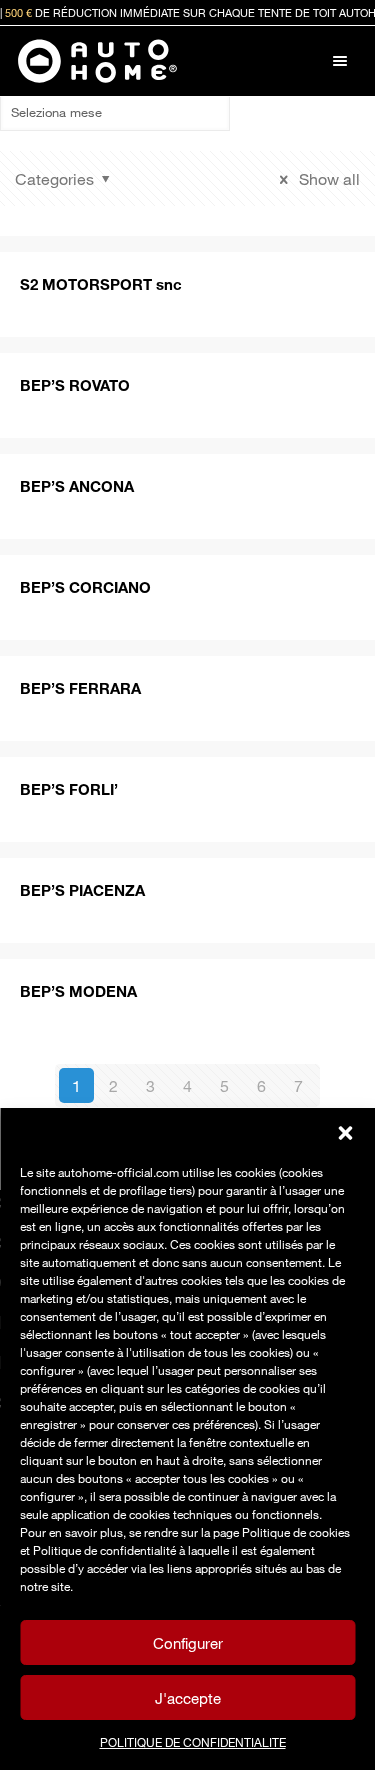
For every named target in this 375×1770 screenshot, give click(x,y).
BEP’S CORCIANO (85, 587)
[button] (345, 1133)
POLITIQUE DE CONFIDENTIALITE (193, 1742)
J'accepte (188, 1698)
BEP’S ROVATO (75, 385)
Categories (54, 178)
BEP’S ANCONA (77, 486)
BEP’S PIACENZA (82, 890)
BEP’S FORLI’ (69, 789)
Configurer (188, 1643)
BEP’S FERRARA (80, 688)
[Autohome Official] (97, 61)
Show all (327, 178)
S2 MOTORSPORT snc (101, 284)
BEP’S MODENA (78, 991)
